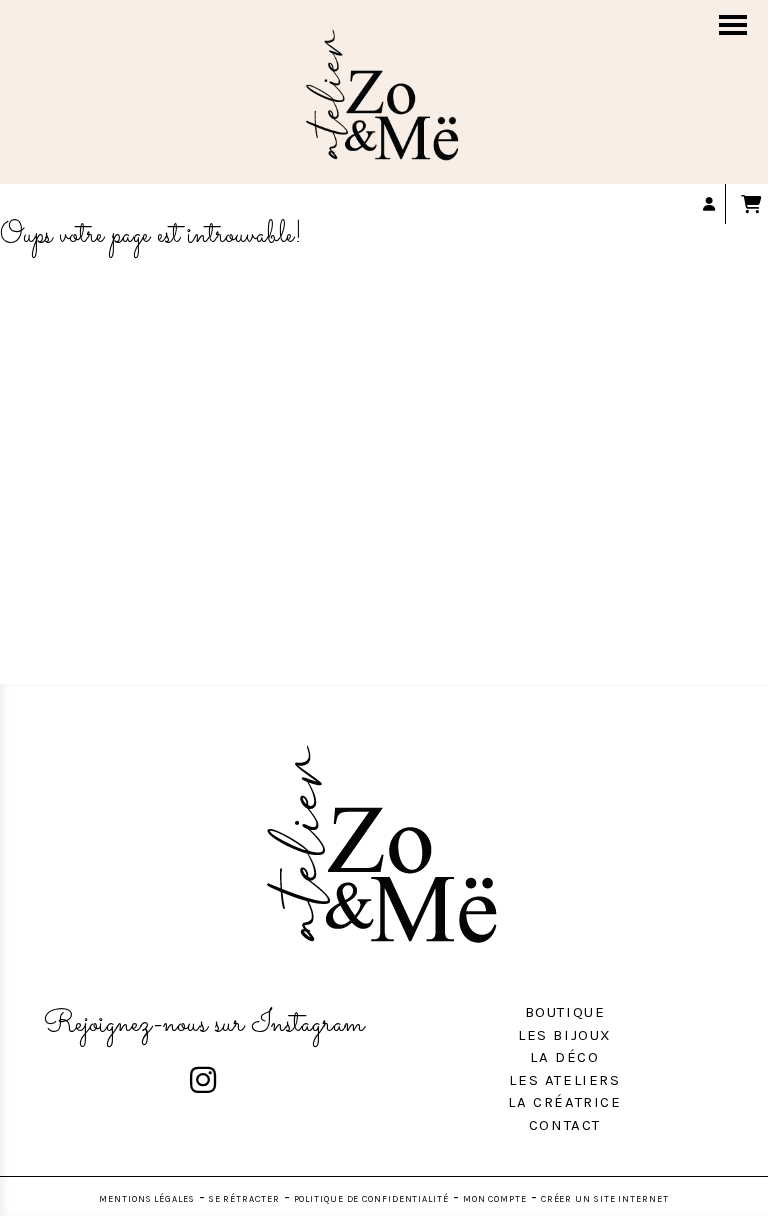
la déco (564, 1057)
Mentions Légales (146, 1199)
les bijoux (565, 1035)
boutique (565, 1012)
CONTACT (565, 1125)
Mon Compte (495, 1199)
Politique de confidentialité (371, 1199)
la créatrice (564, 1102)
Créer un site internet (605, 1199)
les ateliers (564, 1080)
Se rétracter (244, 1199)
